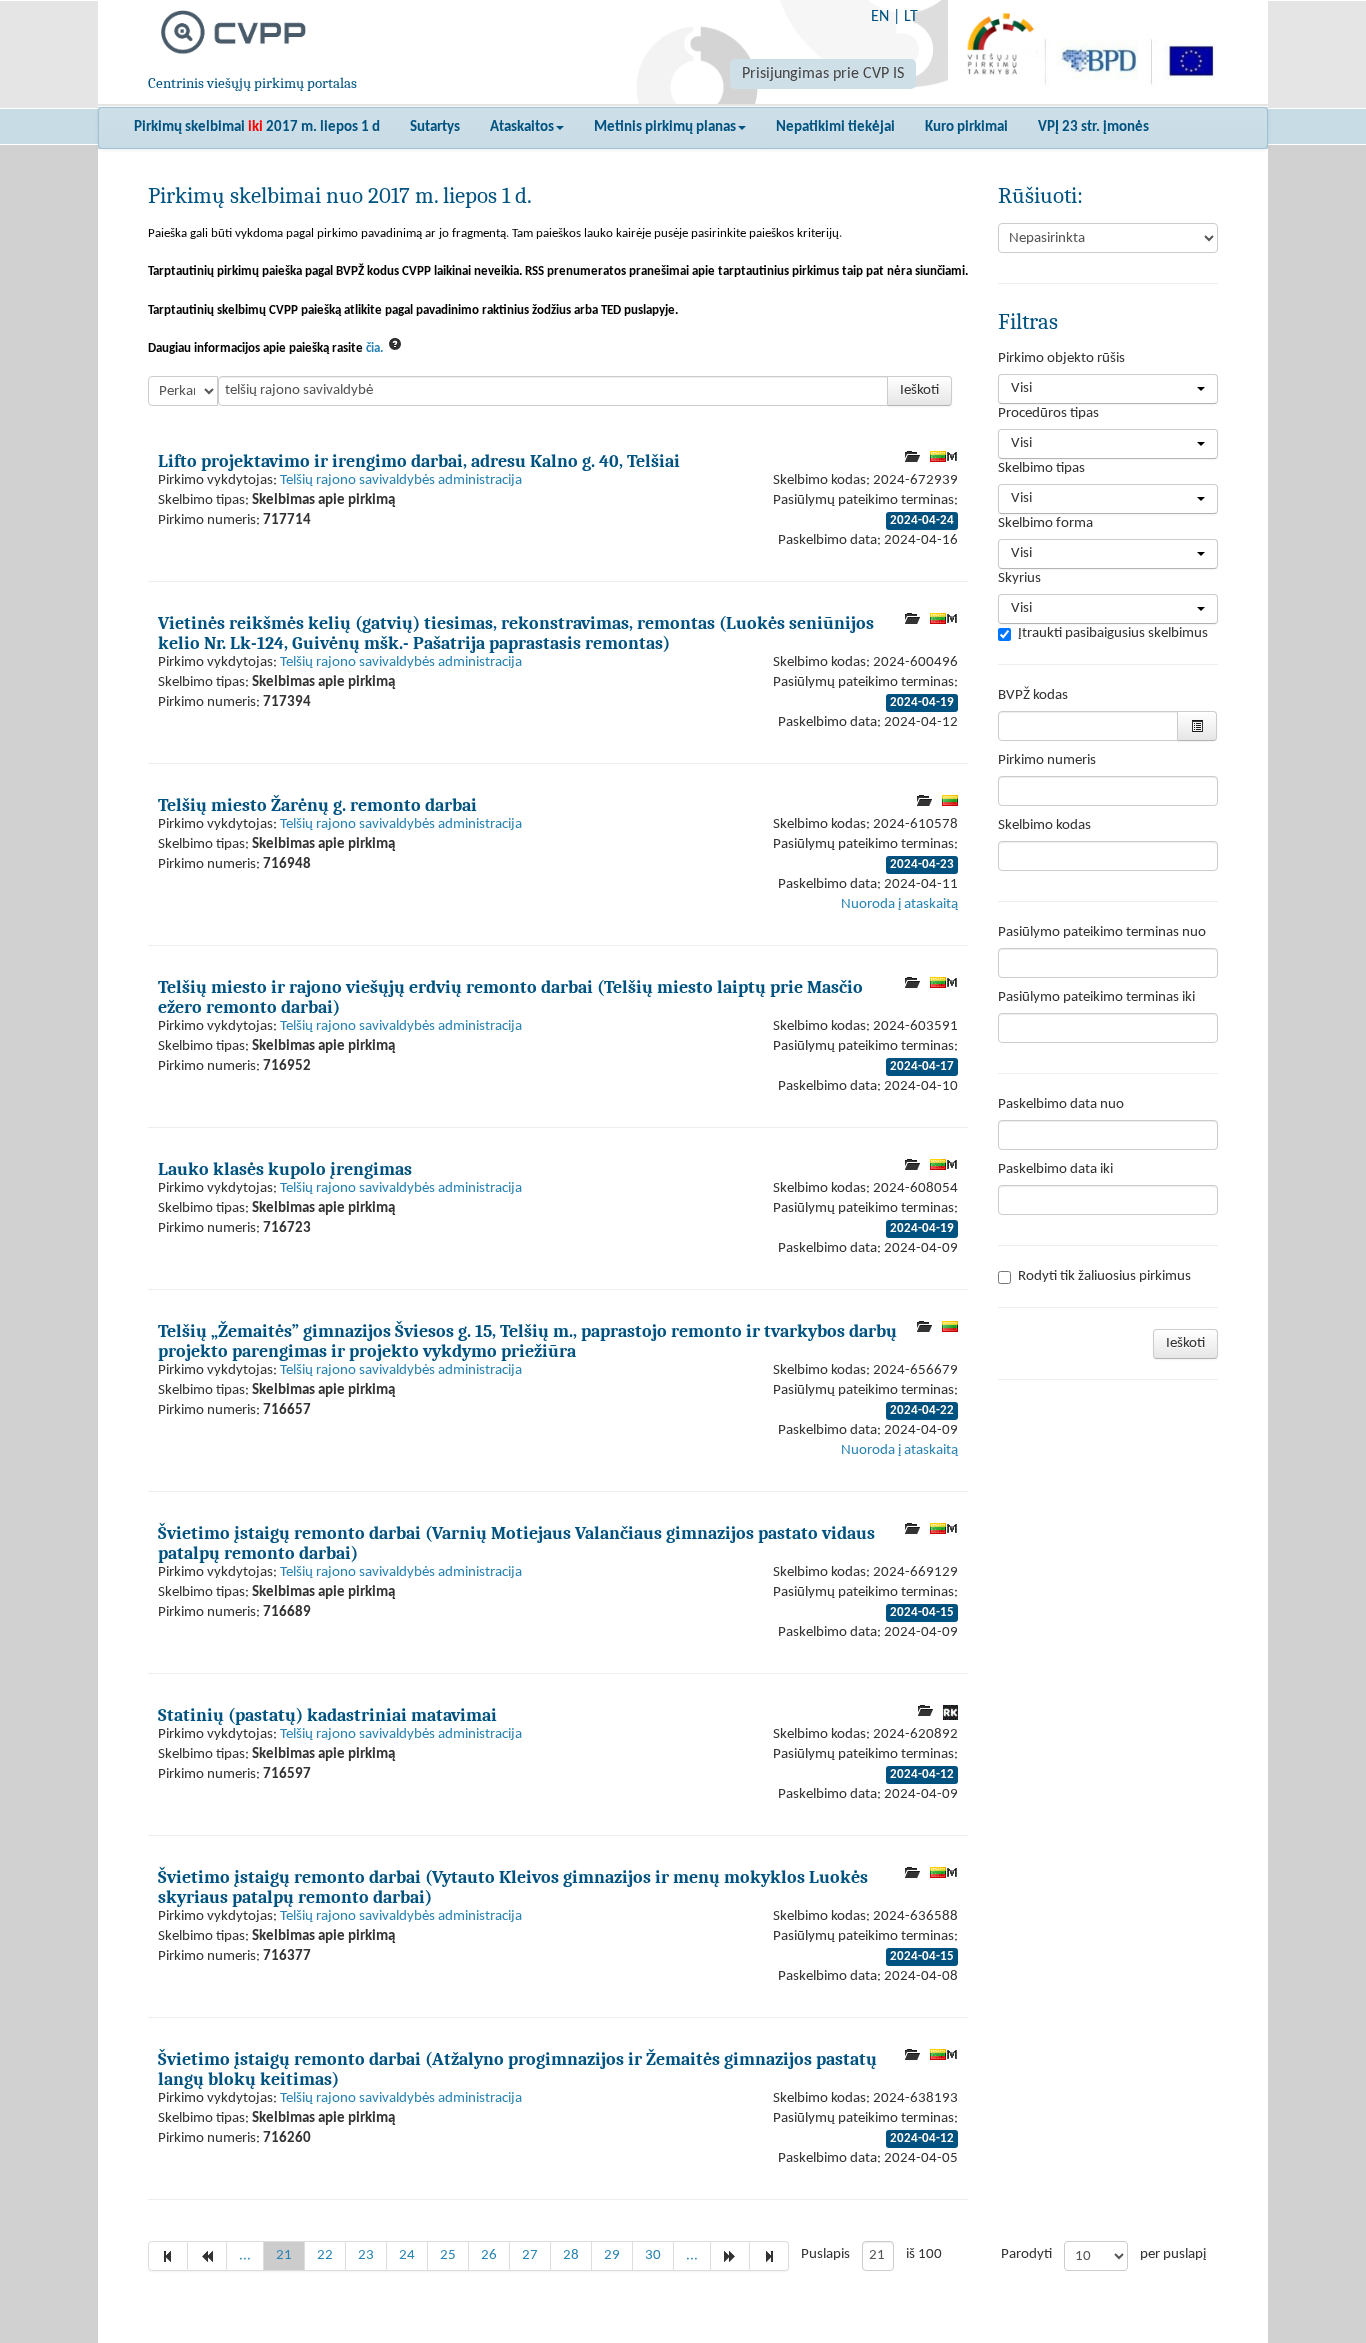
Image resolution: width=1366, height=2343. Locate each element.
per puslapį (1173, 2254)
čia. (374, 348)
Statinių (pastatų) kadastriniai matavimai (327, 1715)
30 (653, 2255)
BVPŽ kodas (1033, 695)
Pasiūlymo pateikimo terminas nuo (1102, 932)
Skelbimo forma (1045, 523)
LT (911, 17)
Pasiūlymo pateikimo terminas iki (1096, 997)
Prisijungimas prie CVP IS (823, 74)
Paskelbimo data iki (1055, 1169)
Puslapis (825, 2254)
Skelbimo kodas (1044, 825)
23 (366, 2255)
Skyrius (1019, 578)
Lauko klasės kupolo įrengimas (285, 1169)
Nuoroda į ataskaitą (899, 904)
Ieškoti (919, 390)
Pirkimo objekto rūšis (1061, 358)
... (245, 2255)
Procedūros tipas (1048, 413)
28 (571, 2255)
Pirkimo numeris (1047, 760)
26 (489, 2255)
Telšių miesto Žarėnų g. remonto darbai (317, 805)
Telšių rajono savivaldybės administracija (401, 480)
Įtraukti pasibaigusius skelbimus (1113, 633)
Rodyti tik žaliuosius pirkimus (1104, 1276)
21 (284, 2255)
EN (880, 17)
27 (530, 2255)
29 (612, 2255)
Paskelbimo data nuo (1061, 1104)
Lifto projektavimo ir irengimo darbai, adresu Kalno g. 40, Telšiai (419, 461)
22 (325, 2255)
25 (448, 2255)
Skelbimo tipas (1041, 468)
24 (407, 2255)
